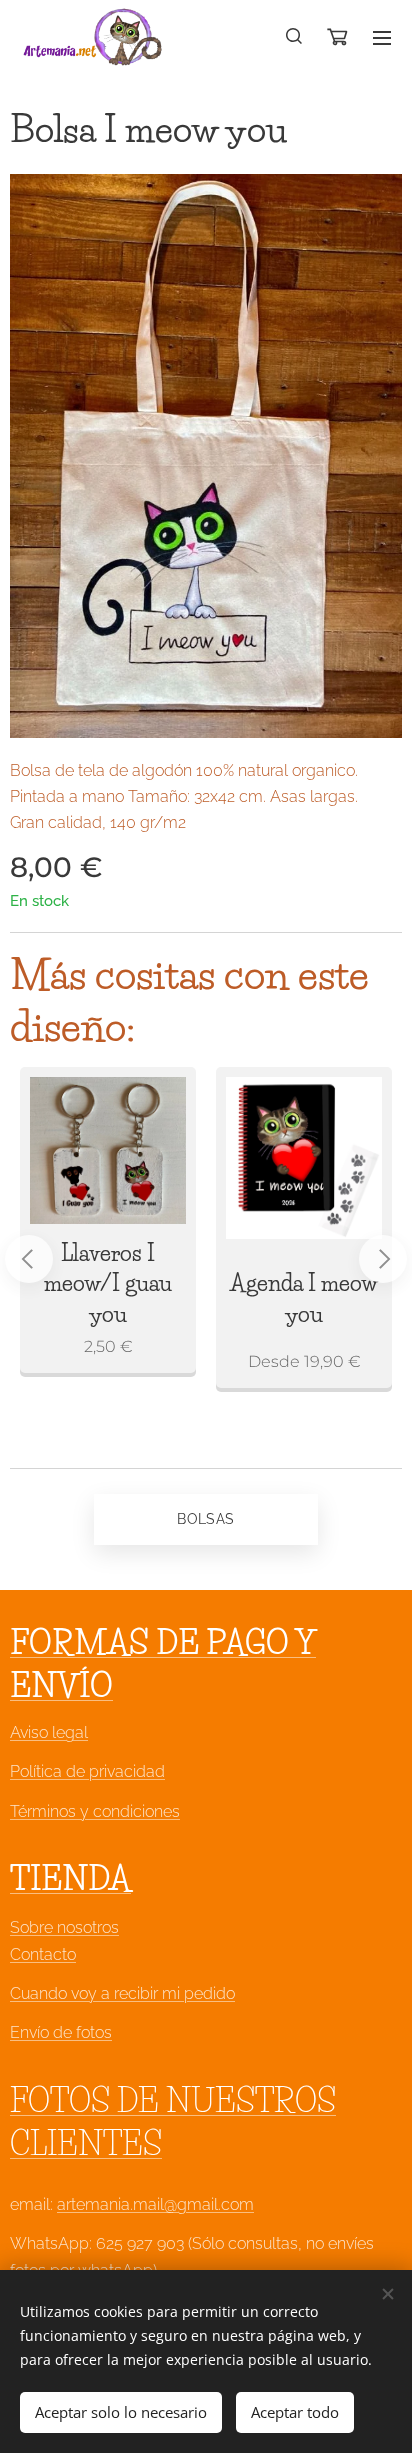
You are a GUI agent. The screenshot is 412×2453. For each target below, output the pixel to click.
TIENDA (70, 1878)
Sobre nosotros (64, 1927)
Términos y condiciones (95, 1811)
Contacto (43, 1954)
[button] (295, 37)
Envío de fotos (61, 2032)
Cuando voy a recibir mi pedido (122, 1993)
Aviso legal (49, 1732)
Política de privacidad (87, 1771)
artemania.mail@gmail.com (155, 2204)
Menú (382, 37)
